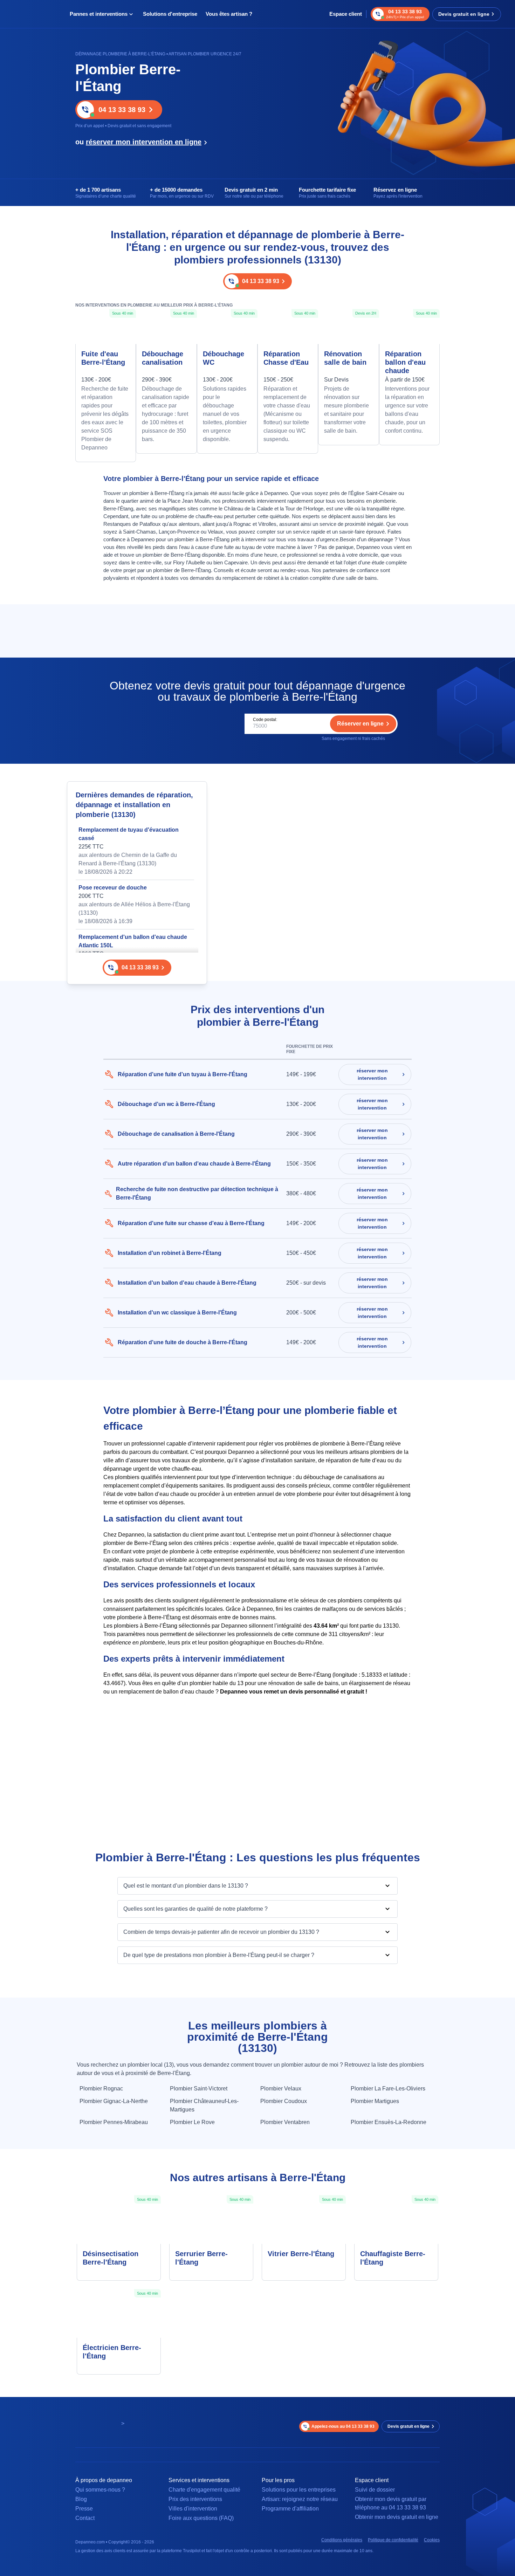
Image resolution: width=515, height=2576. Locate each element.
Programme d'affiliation (290, 2509)
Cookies (432, 2540)
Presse (84, 2509)
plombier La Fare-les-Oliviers (388, 2089)
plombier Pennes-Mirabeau (114, 2122)
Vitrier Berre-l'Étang (301, 2254)
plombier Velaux (281, 2089)
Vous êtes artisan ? (229, 14)
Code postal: (265, 720)
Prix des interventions (195, 2499)
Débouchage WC (224, 358)
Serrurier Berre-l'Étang (201, 2258)
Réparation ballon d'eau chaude (405, 362)
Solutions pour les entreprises (299, 2490)
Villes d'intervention (193, 2509)
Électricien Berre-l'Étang (112, 2352)
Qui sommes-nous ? (100, 2490)
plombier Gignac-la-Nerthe (114, 2101)
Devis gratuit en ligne (464, 14)
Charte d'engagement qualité (204, 2490)
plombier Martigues (375, 2101)
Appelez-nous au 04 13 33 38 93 (343, 2426)
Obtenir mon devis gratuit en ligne (397, 2517)
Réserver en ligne (360, 724)
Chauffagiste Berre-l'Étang (393, 2258)
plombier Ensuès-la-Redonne (389, 2122)
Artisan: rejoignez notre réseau (300, 2499)
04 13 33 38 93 (122, 110)
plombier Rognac (101, 2089)
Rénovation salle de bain (345, 358)
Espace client (346, 14)
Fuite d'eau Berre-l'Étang (103, 358)
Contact (85, 2518)
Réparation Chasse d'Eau (286, 358)
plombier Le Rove (192, 2122)
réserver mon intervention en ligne (144, 142)
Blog (81, 2499)
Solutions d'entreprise (170, 14)
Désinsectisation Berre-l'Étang (111, 2258)
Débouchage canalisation (163, 358)
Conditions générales (342, 2540)
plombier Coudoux (284, 2101)
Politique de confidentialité (393, 2540)
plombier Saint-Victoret (199, 2089)
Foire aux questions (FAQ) (201, 2518)
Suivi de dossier (375, 2490)
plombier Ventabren (285, 2122)
